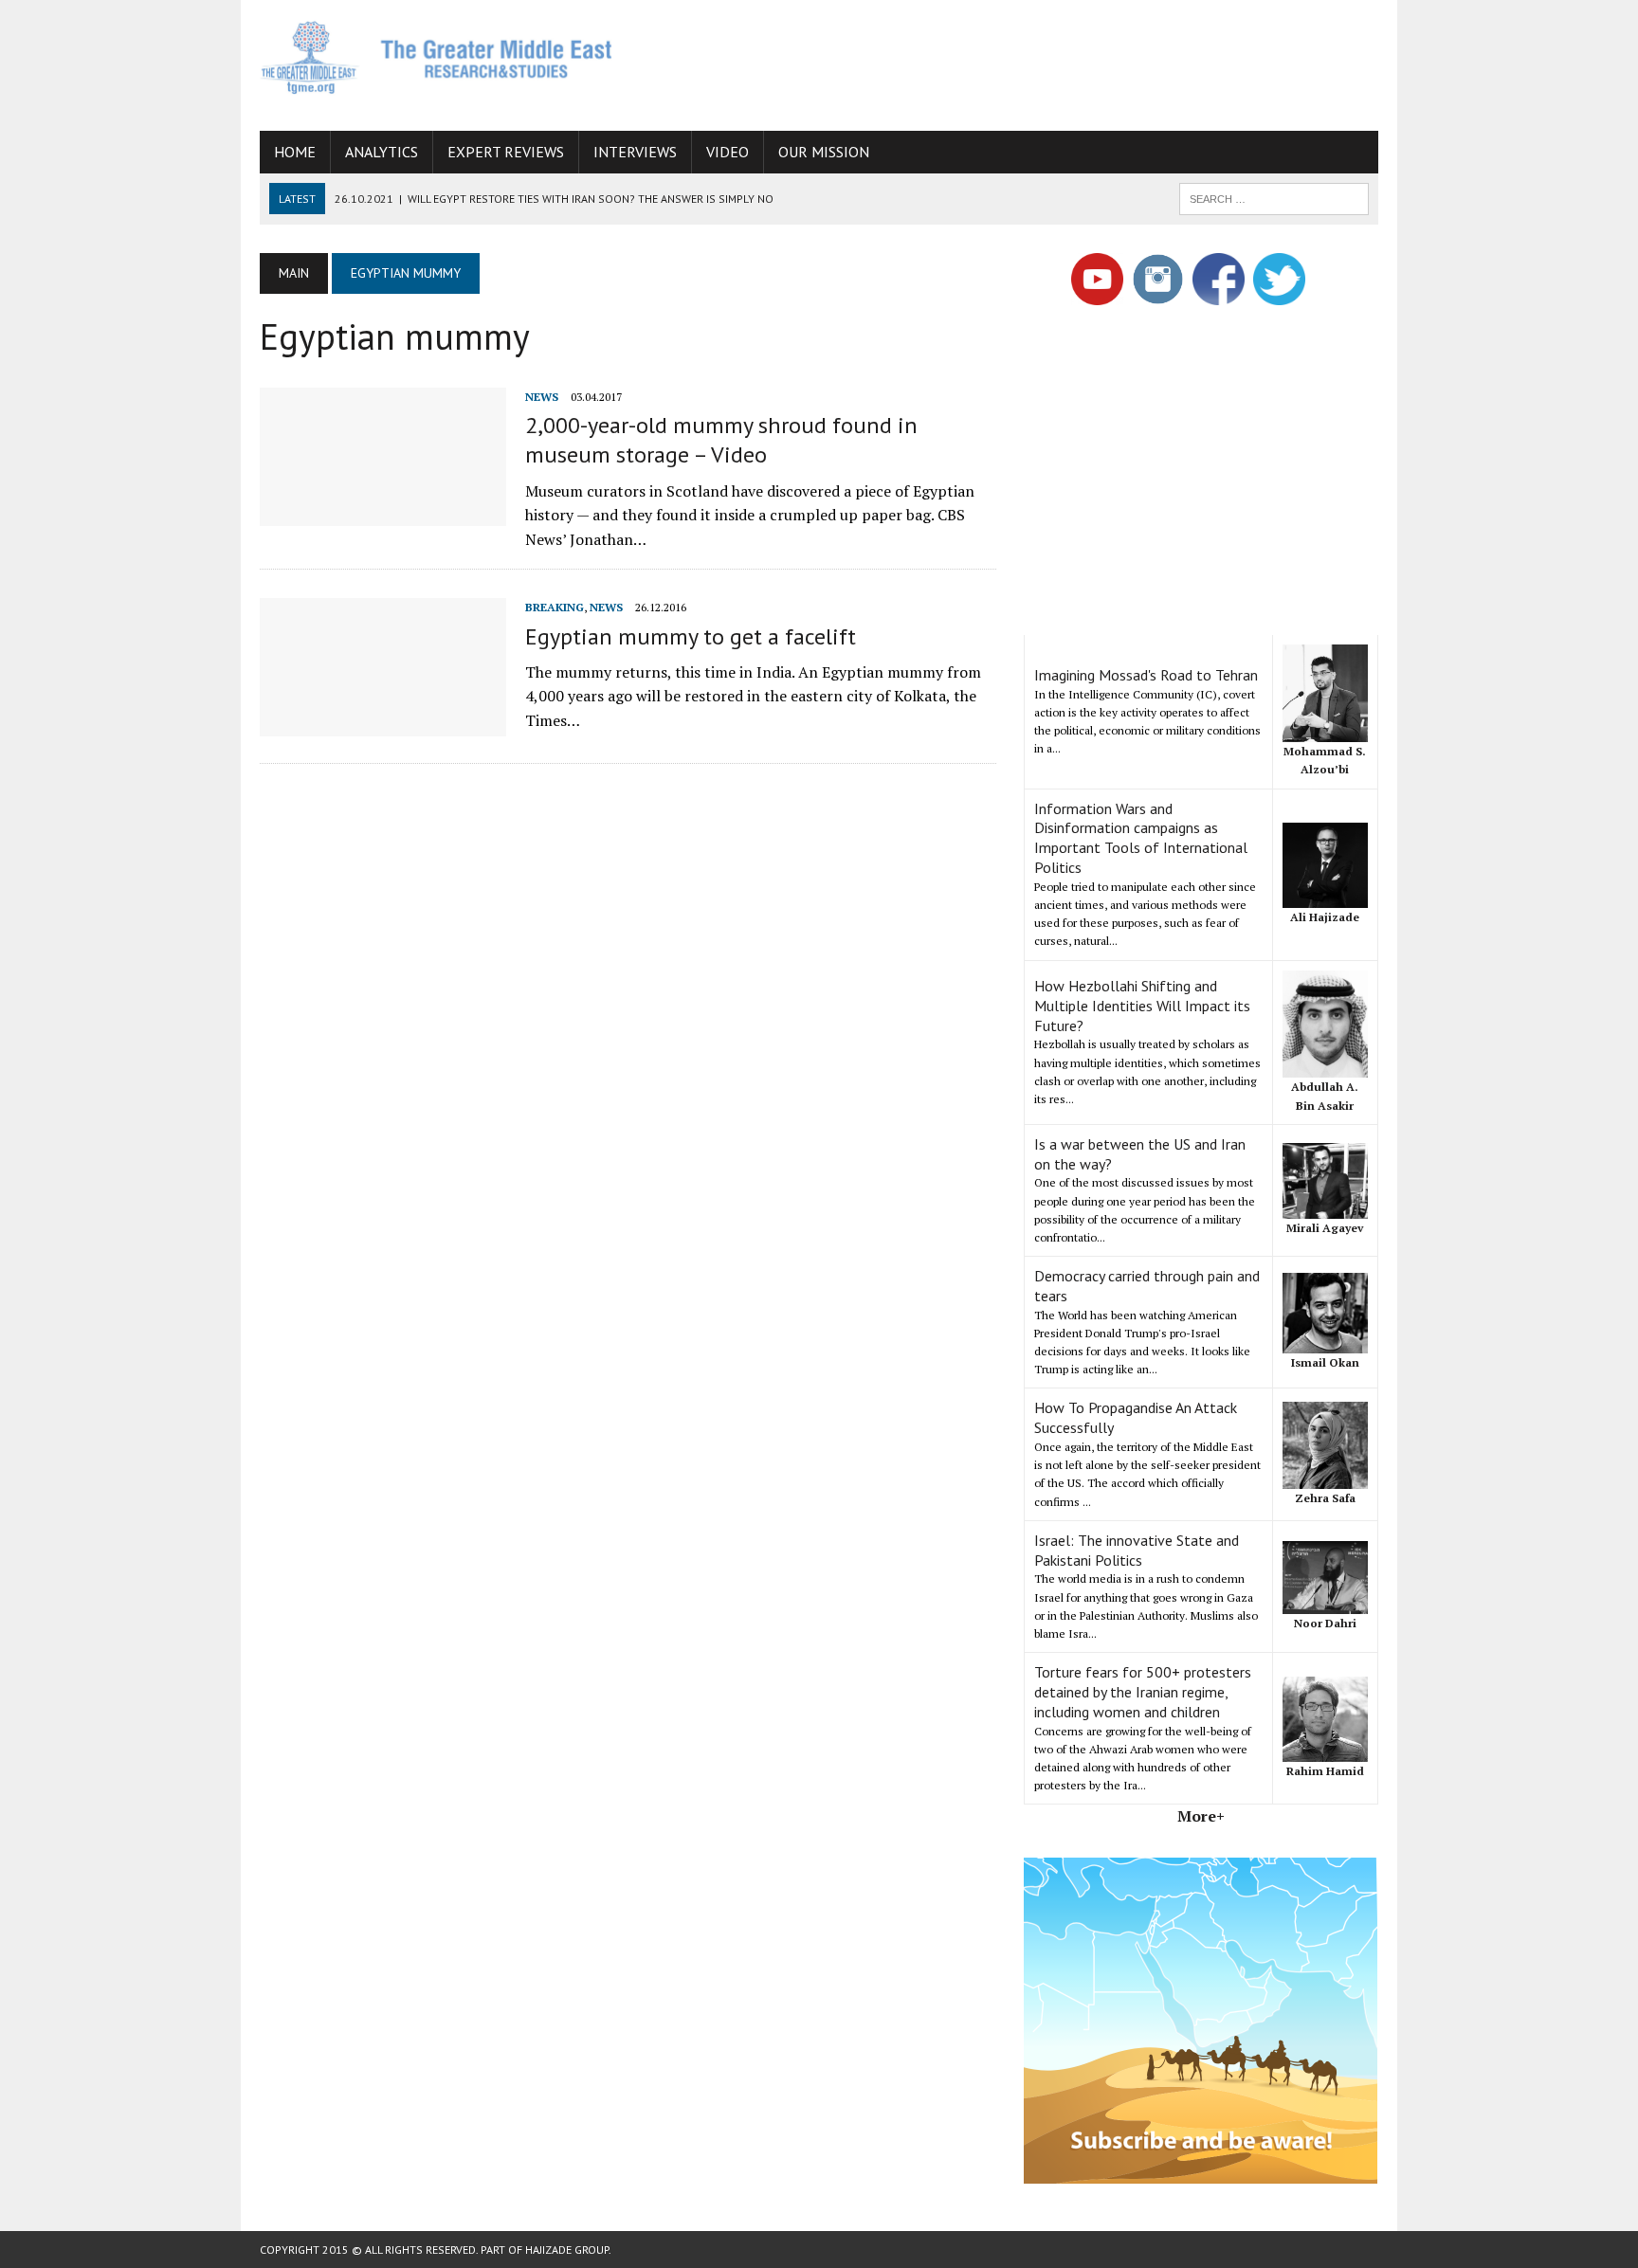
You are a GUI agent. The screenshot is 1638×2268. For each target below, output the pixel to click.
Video (728, 152)
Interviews (635, 152)
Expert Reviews (506, 152)
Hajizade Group (567, 2250)
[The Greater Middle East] (437, 57)
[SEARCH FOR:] (1274, 197)
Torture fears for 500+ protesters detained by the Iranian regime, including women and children (1143, 1692)
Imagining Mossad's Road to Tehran (1146, 675)
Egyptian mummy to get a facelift (691, 636)
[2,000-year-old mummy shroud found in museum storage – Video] (383, 513)
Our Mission (824, 152)
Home (295, 152)
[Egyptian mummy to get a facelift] (383, 724)
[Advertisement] (1033, 62)
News (542, 397)
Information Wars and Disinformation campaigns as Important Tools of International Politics (1141, 838)
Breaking (555, 607)
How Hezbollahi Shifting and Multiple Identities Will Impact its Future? (1142, 1006)
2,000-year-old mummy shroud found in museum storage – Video (721, 440)
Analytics (382, 152)
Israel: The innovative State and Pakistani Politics (1137, 1550)
